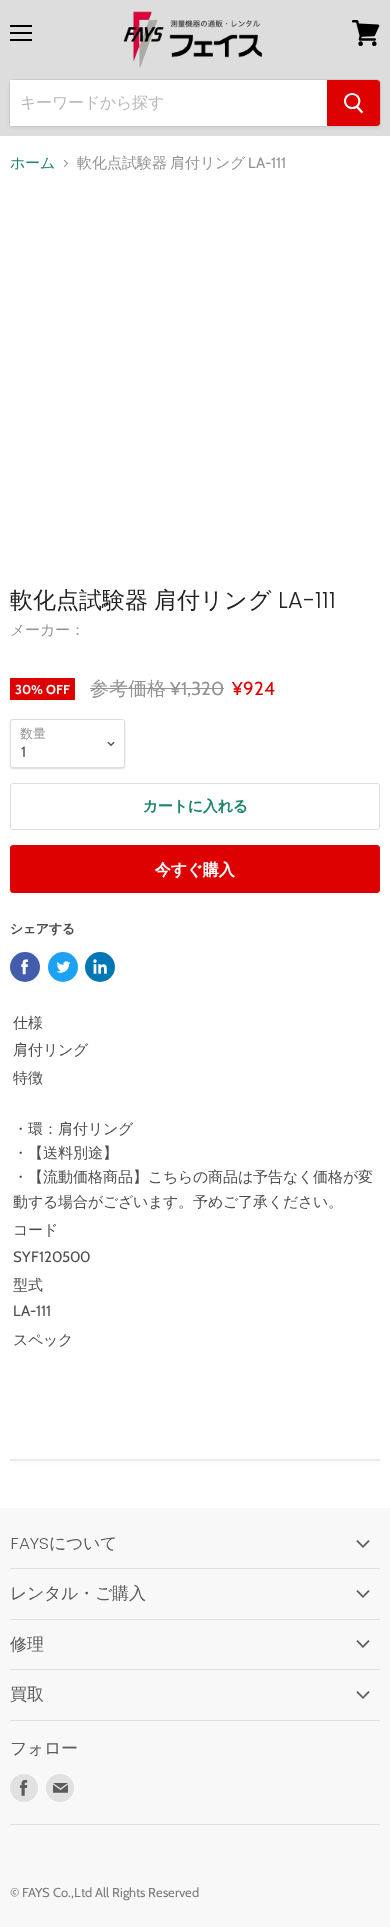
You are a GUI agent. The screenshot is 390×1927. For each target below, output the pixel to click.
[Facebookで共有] (25, 967)
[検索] (353, 103)
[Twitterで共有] (63, 967)
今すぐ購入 (195, 869)
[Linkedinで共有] (100, 967)
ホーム (32, 163)
